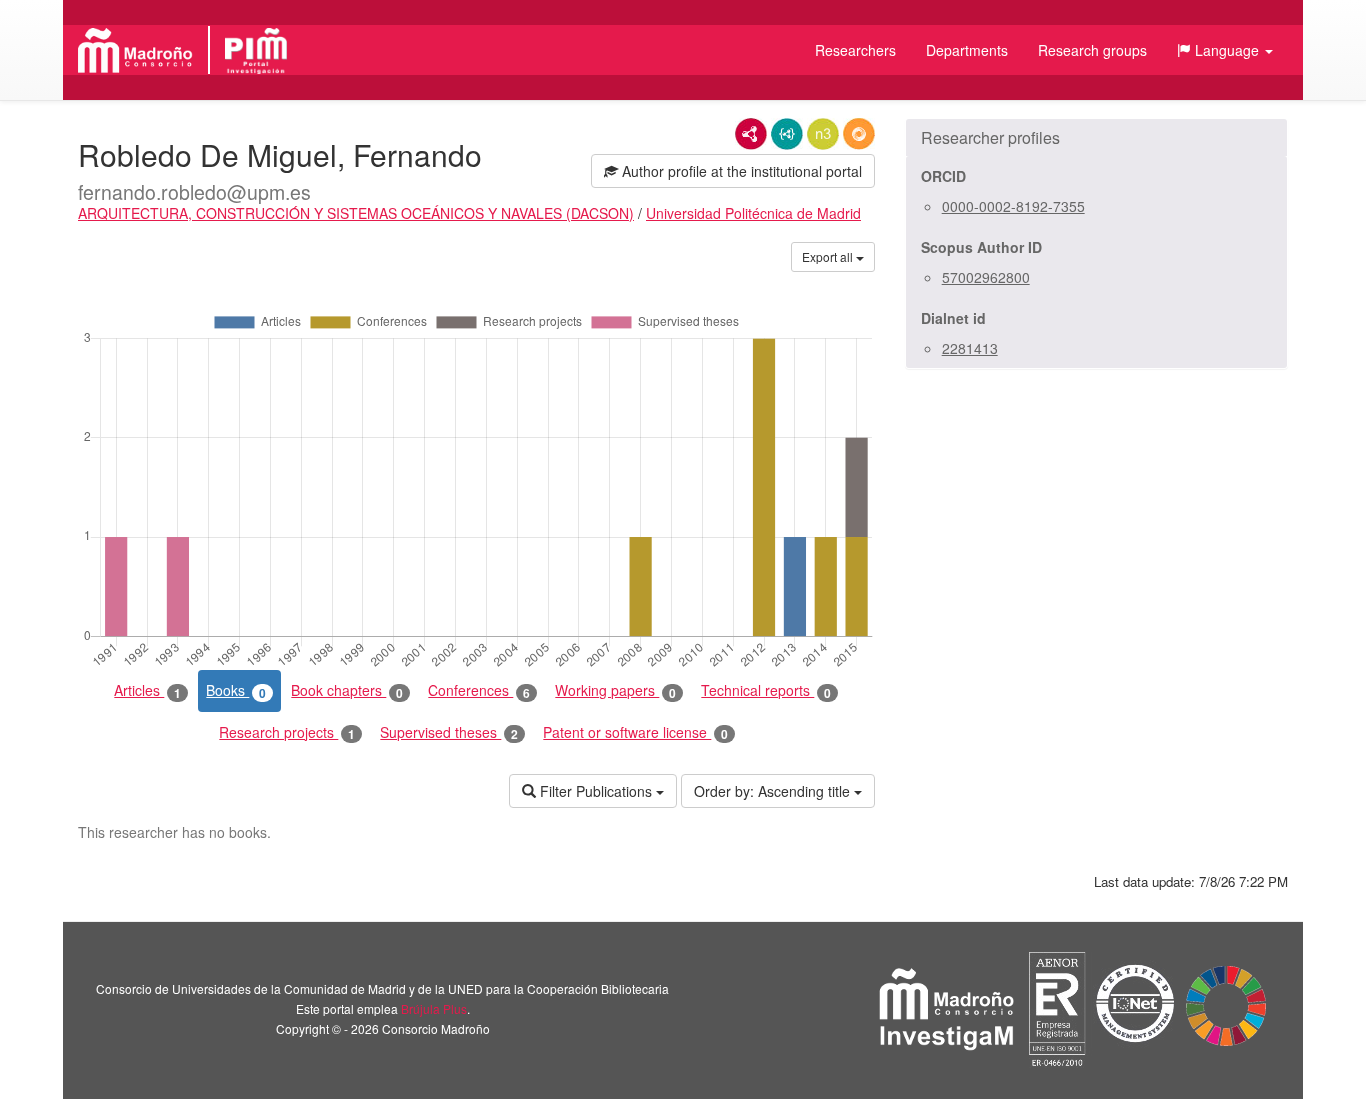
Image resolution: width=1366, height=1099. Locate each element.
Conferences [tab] (479, 690)
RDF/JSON (859, 134)
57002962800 (986, 277)
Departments (967, 50)
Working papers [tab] (615, 690)
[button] (1225, 50)
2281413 (970, 348)
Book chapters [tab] (347, 690)
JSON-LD (787, 134)
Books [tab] (236, 690)
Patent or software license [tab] (635, 732)
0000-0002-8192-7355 (1013, 206)
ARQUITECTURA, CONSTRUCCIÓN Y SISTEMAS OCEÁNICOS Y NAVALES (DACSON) (356, 213)
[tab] (1096, 138)
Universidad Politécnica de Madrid (753, 213)
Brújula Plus (434, 1008)
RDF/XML (751, 134)
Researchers (855, 50)
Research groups (1092, 50)
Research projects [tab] (287, 732)
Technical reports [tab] (766, 690)
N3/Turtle (823, 134)
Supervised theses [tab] (449, 732)
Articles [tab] (147, 690)
